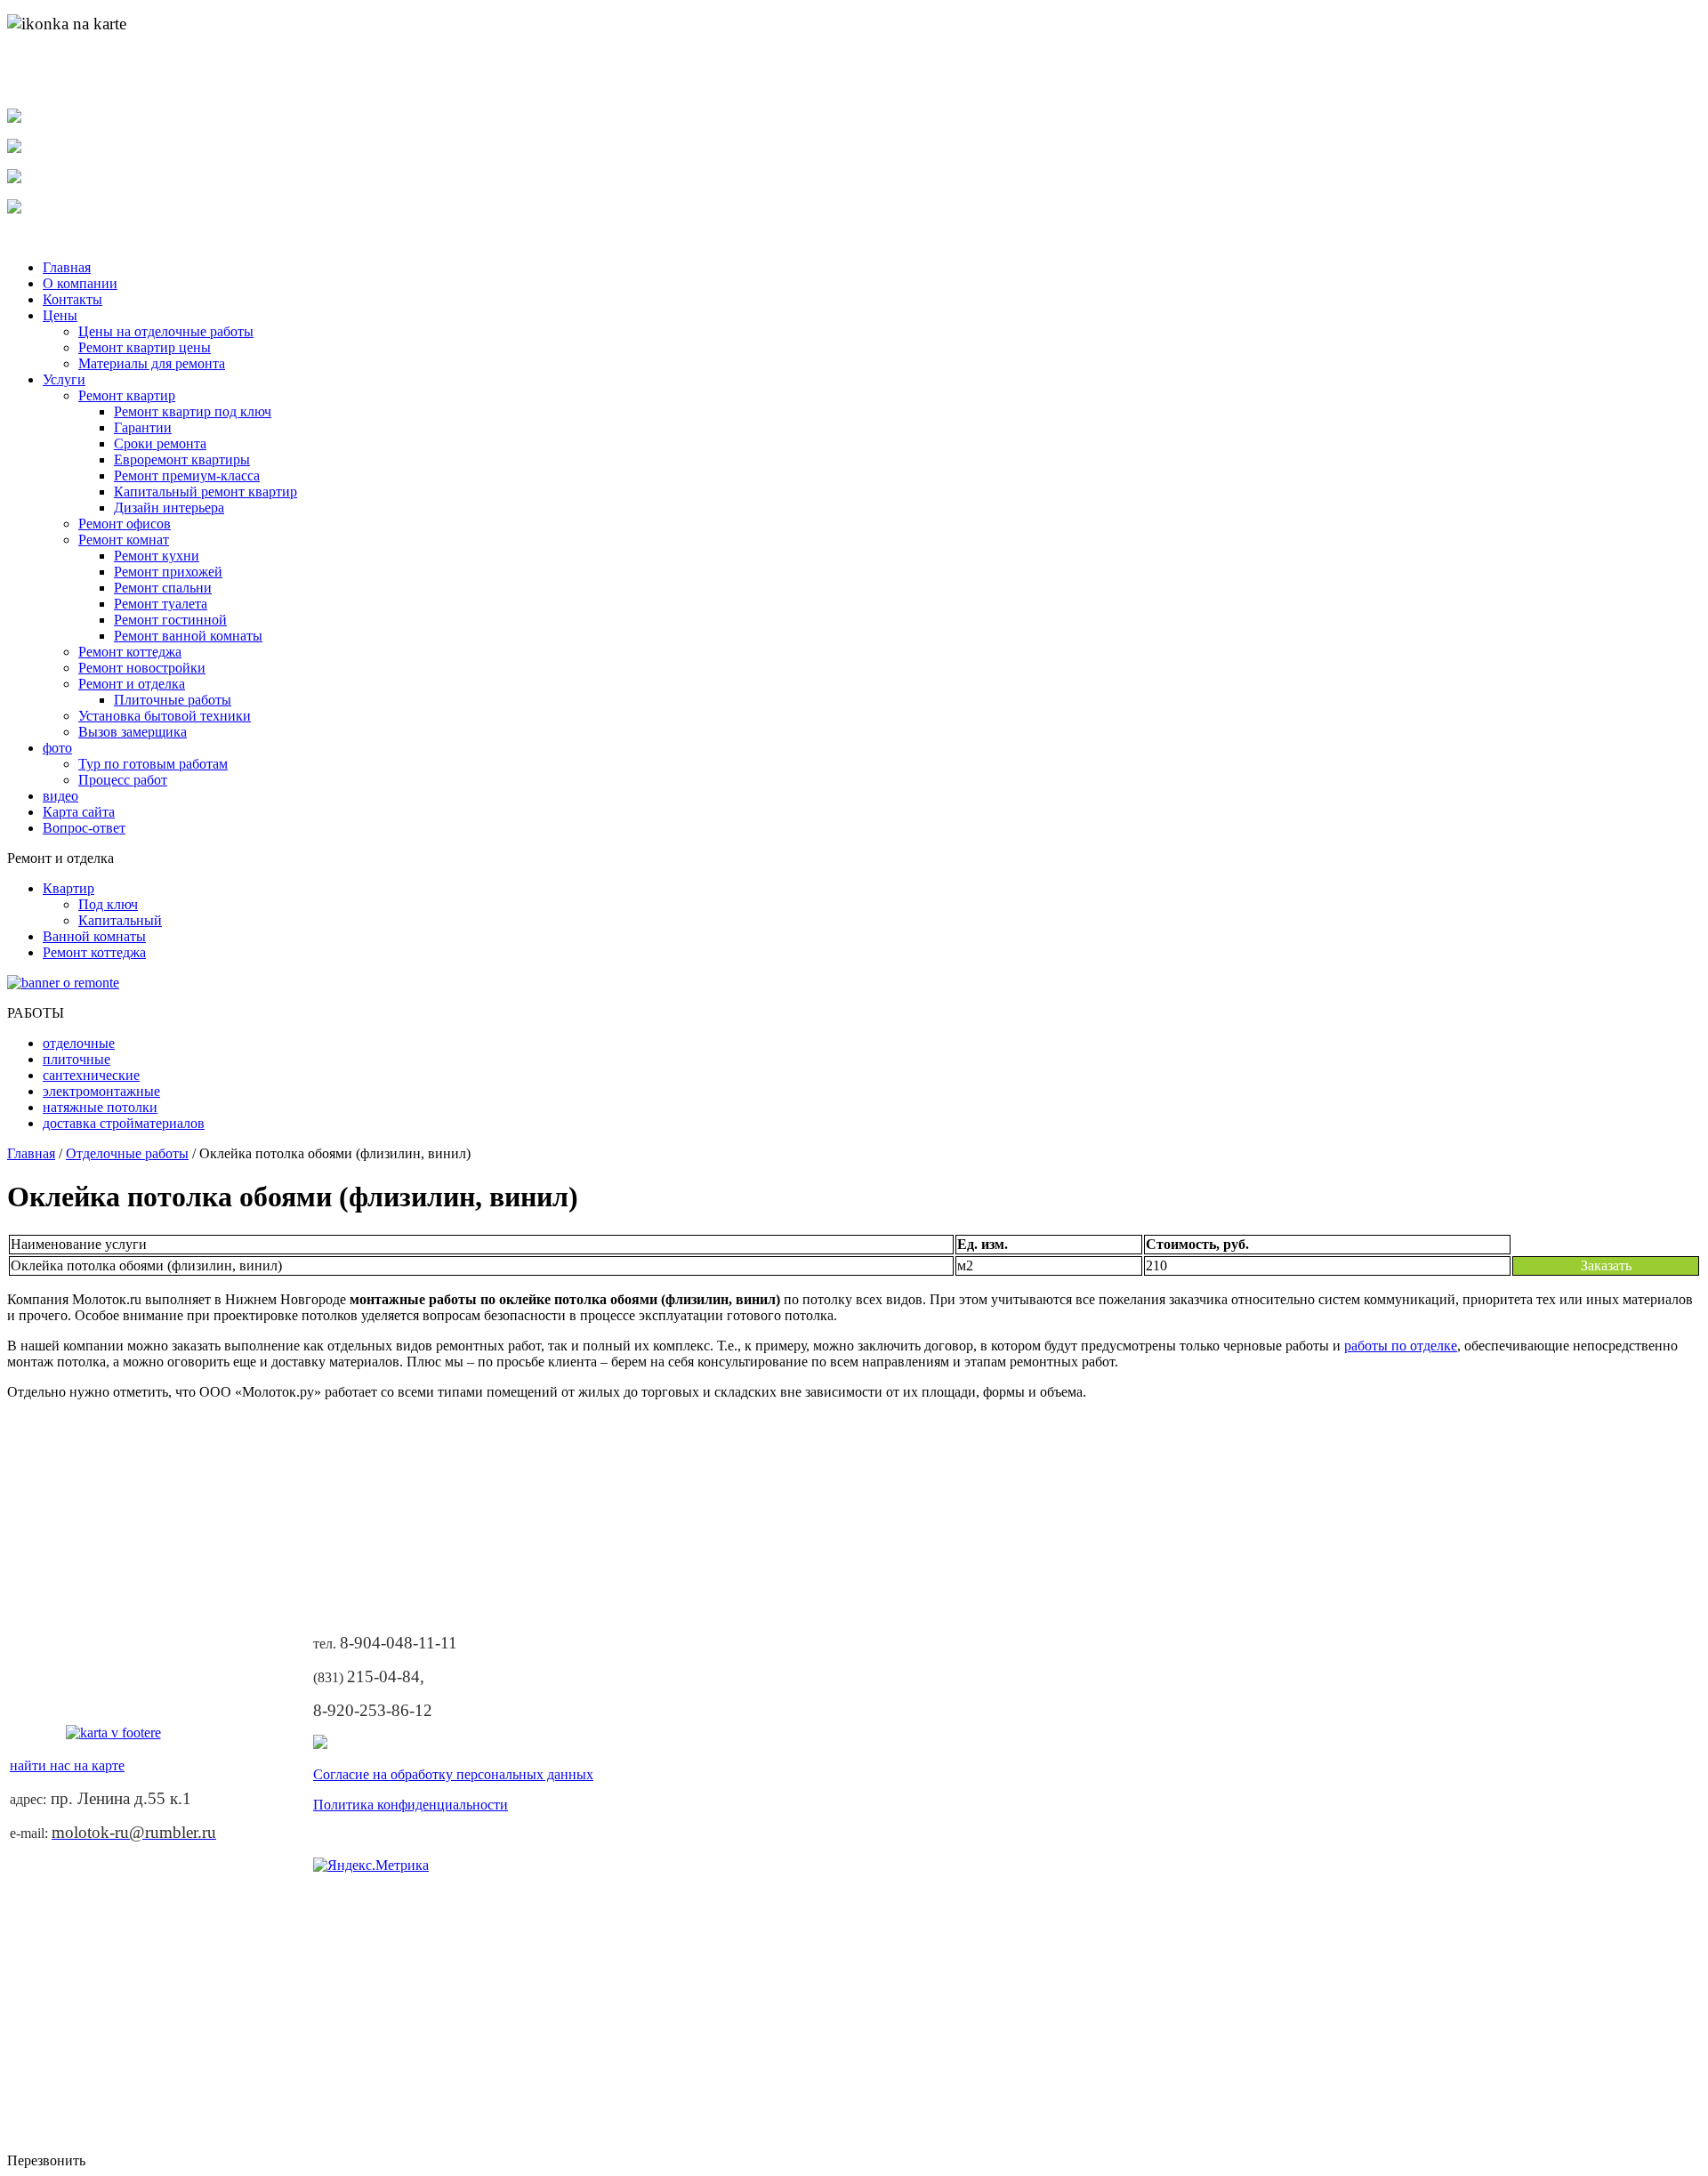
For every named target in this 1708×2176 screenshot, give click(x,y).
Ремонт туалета (161, 604)
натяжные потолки (100, 1107)
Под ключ (108, 904)
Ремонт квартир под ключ (193, 411)
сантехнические (91, 1075)
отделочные (79, 1043)
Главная (67, 267)
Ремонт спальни (163, 588)
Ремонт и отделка (132, 684)
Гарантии (143, 427)
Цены (60, 315)
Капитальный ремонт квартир (205, 492)
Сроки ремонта (160, 443)
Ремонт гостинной (170, 620)
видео (60, 796)
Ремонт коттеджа (130, 652)
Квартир (68, 888)
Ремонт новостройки (142, 668)
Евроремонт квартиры (182, 459)
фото (57, 748)
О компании (80, 283)
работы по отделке (1401, 1346)
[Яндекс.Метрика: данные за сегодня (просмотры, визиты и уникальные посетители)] (371, 1866)
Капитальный (120, 920)
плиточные (77, 1059)
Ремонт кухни (157, 556)
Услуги (64, 379)
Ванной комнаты (94, 936)
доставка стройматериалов (124, 1123)
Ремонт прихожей (168, 572)
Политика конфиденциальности (411, 1805)
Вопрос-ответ (84, 828)
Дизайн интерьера (169, 508)
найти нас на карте (72, 86)
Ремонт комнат (124, 540)
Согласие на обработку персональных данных (453, 1774)
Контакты (73, 299)
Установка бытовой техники (165, 716)
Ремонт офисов (125, 524)
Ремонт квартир (127, 395)
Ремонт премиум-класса (187, 475)
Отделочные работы (127, 1153)
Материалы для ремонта (152, 363)
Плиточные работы (173, 700)
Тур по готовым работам (153, 764)
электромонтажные (101, 1091)
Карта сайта (79, 812)
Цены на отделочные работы (166, 331)
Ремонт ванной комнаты (188, 636)
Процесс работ (123, 780)
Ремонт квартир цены (145, 347)
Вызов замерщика (133, 732)
